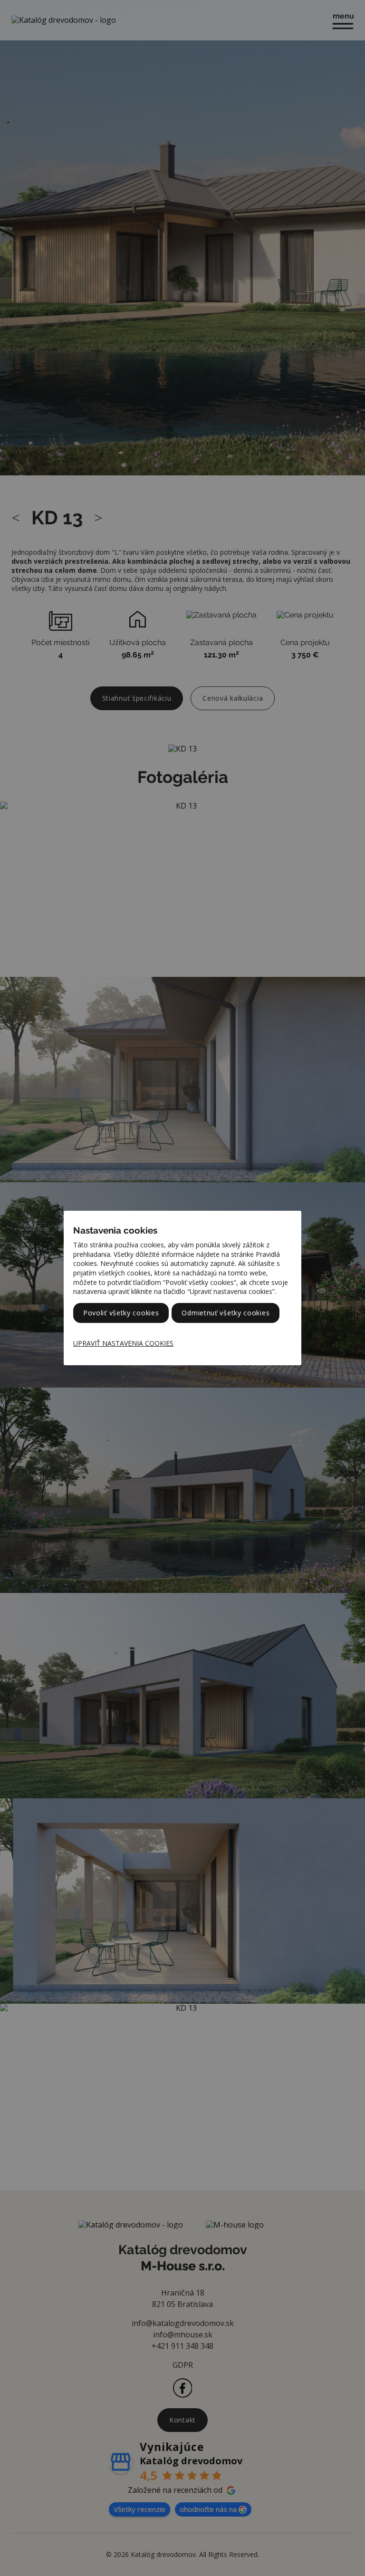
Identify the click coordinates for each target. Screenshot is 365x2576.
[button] (128, 1343)
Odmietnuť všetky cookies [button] (226, 1313)
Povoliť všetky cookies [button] (121, 1313)
